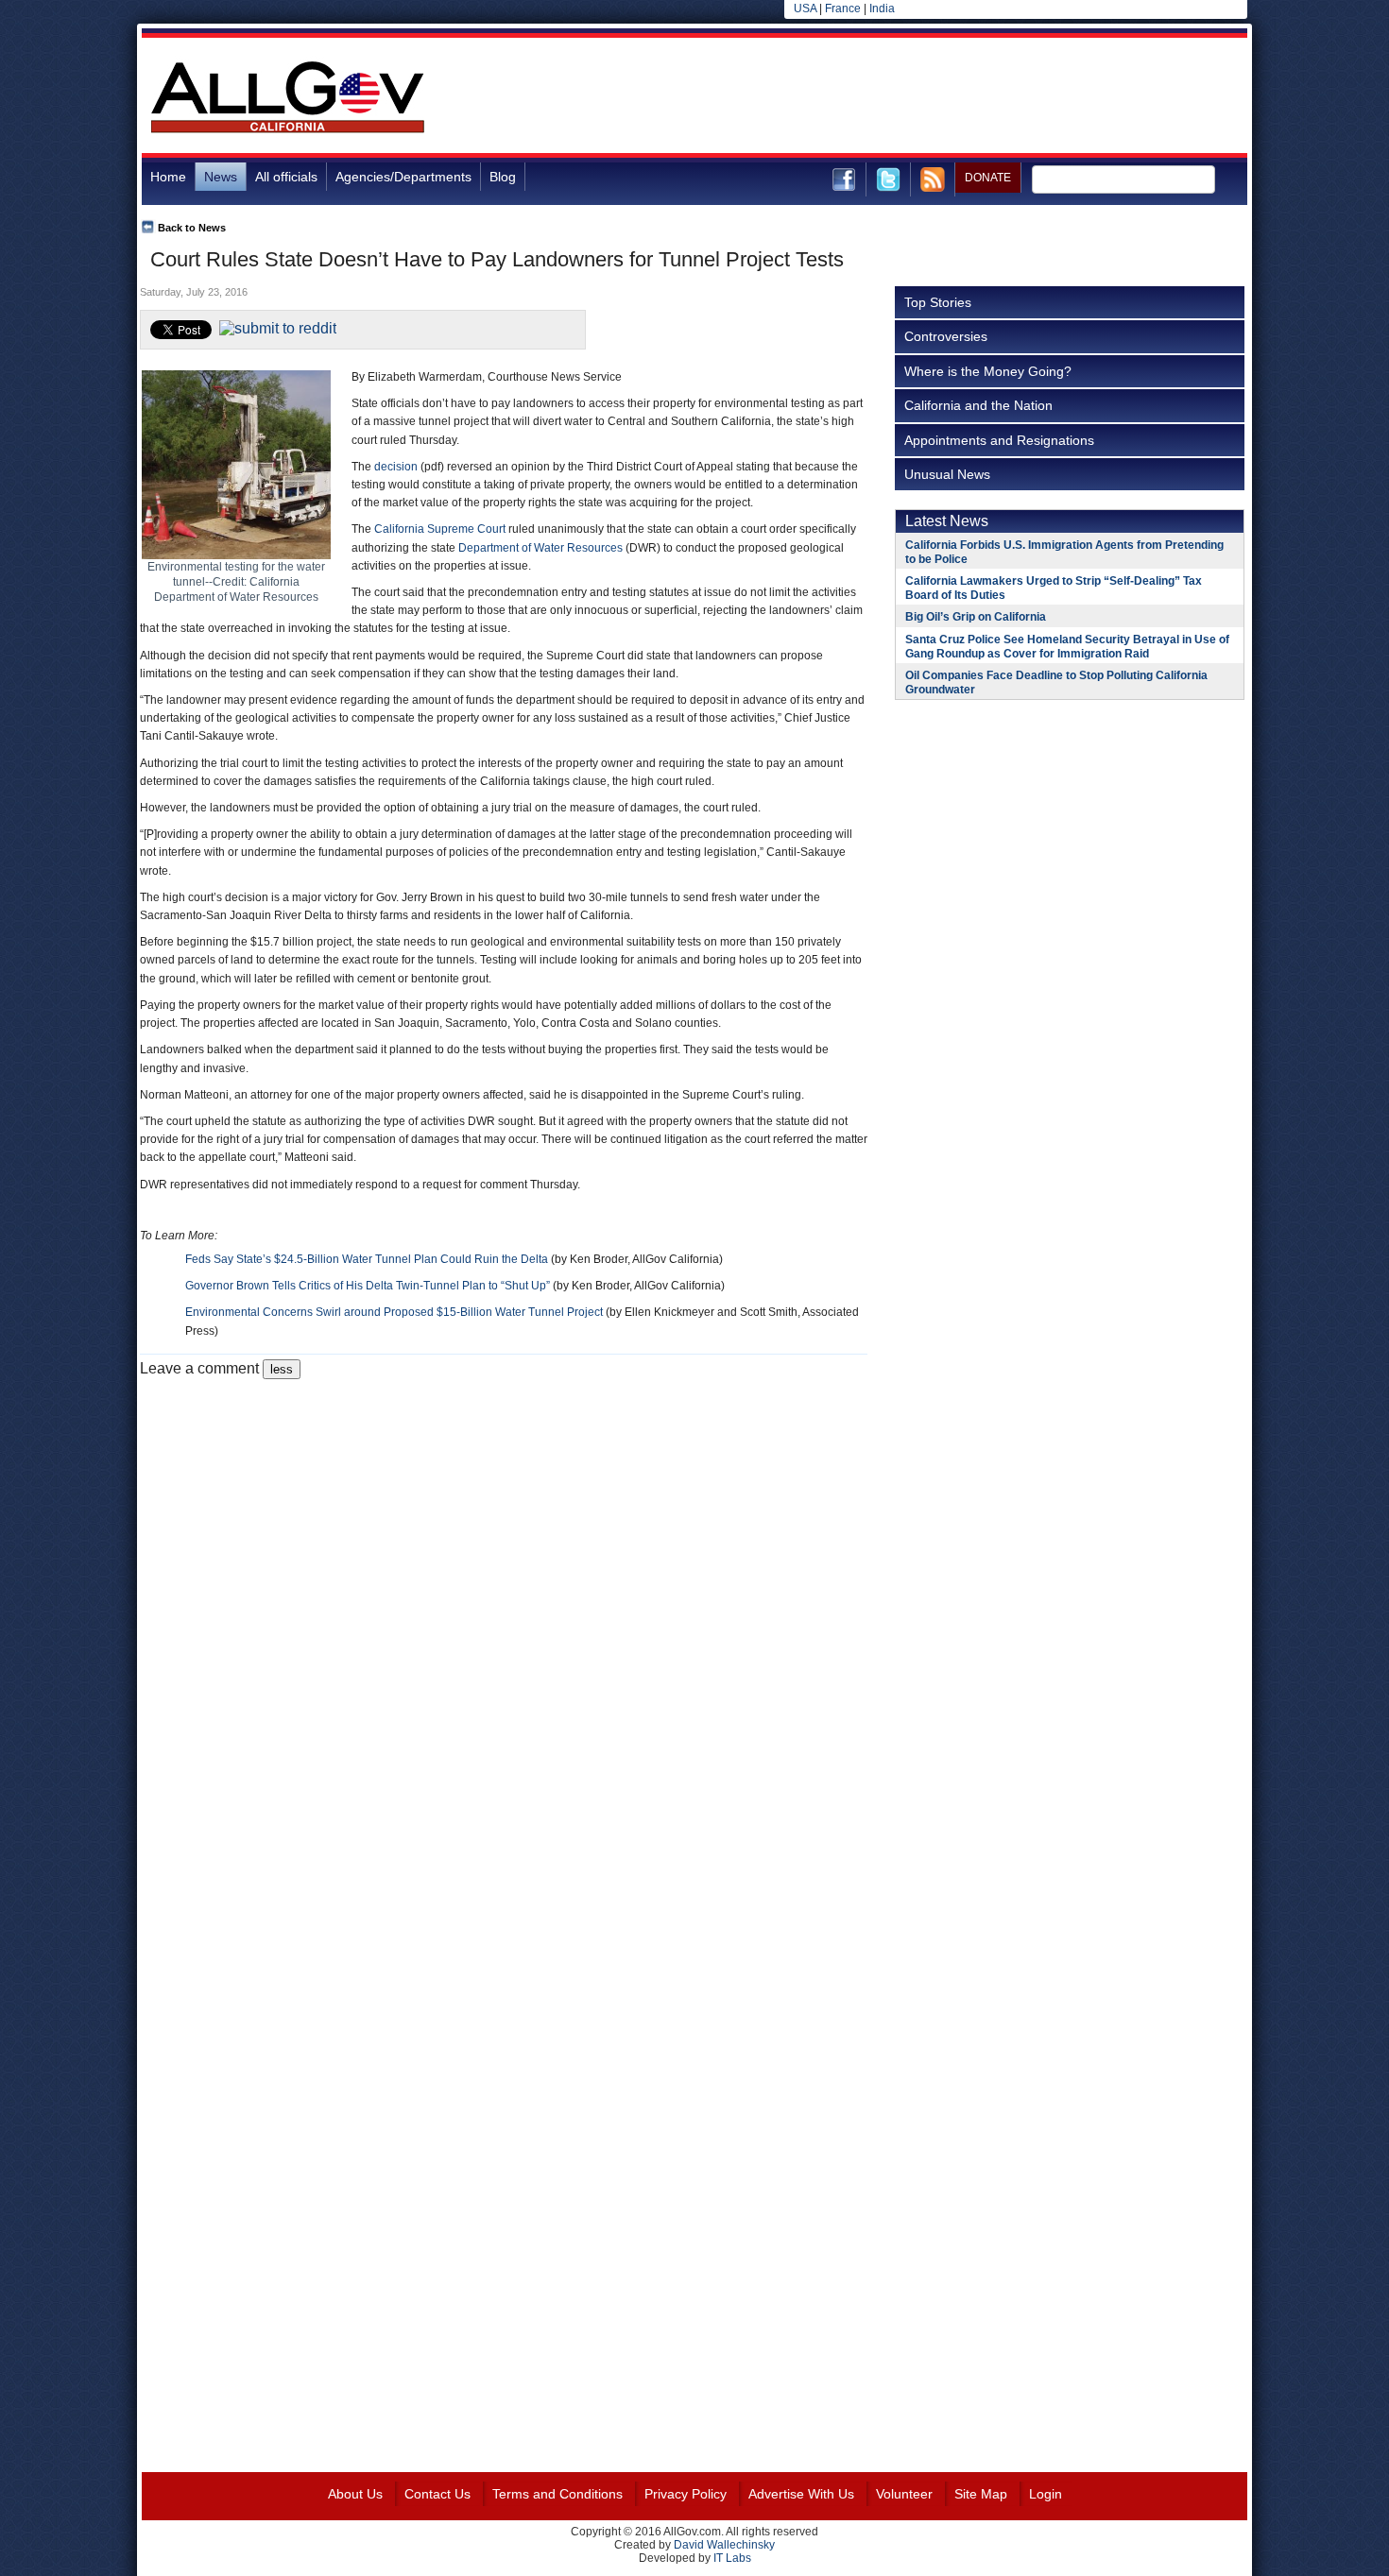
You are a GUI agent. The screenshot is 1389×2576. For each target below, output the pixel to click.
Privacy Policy (686, 2494)
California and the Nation (978, 405)
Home (168, 177)
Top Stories (938, 302)
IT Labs (732, 2558)
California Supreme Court (440, 529)
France (843, 9)
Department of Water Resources (540, 548)
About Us (355, 2494)
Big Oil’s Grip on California (976, 617)
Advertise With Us (801, 2494)
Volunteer (904, 2494)
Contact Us (437, 2494)
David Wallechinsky (724, 2545)
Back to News (192, 228)
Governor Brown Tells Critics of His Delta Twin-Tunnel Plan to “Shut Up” (368, 1286)
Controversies (946, 336)
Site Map (981, 2494)
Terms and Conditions (557, 2494)
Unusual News (947, 474)
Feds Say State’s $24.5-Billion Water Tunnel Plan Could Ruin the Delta (367, 1259)
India (882, 9)
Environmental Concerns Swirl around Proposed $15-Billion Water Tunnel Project (394, 1312)
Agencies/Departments (403, 177)
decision (396, 467)
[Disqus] (504, 1615)
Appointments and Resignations (999, 440)
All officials (286, 177)
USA (805, 9)
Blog (503, 177)
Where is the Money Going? (988, 371)
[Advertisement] (903, 98)
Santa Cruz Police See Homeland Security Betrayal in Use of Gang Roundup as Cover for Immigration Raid (1067, 647)
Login (1046, 2494)
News (221, 177)
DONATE (988, 178)
